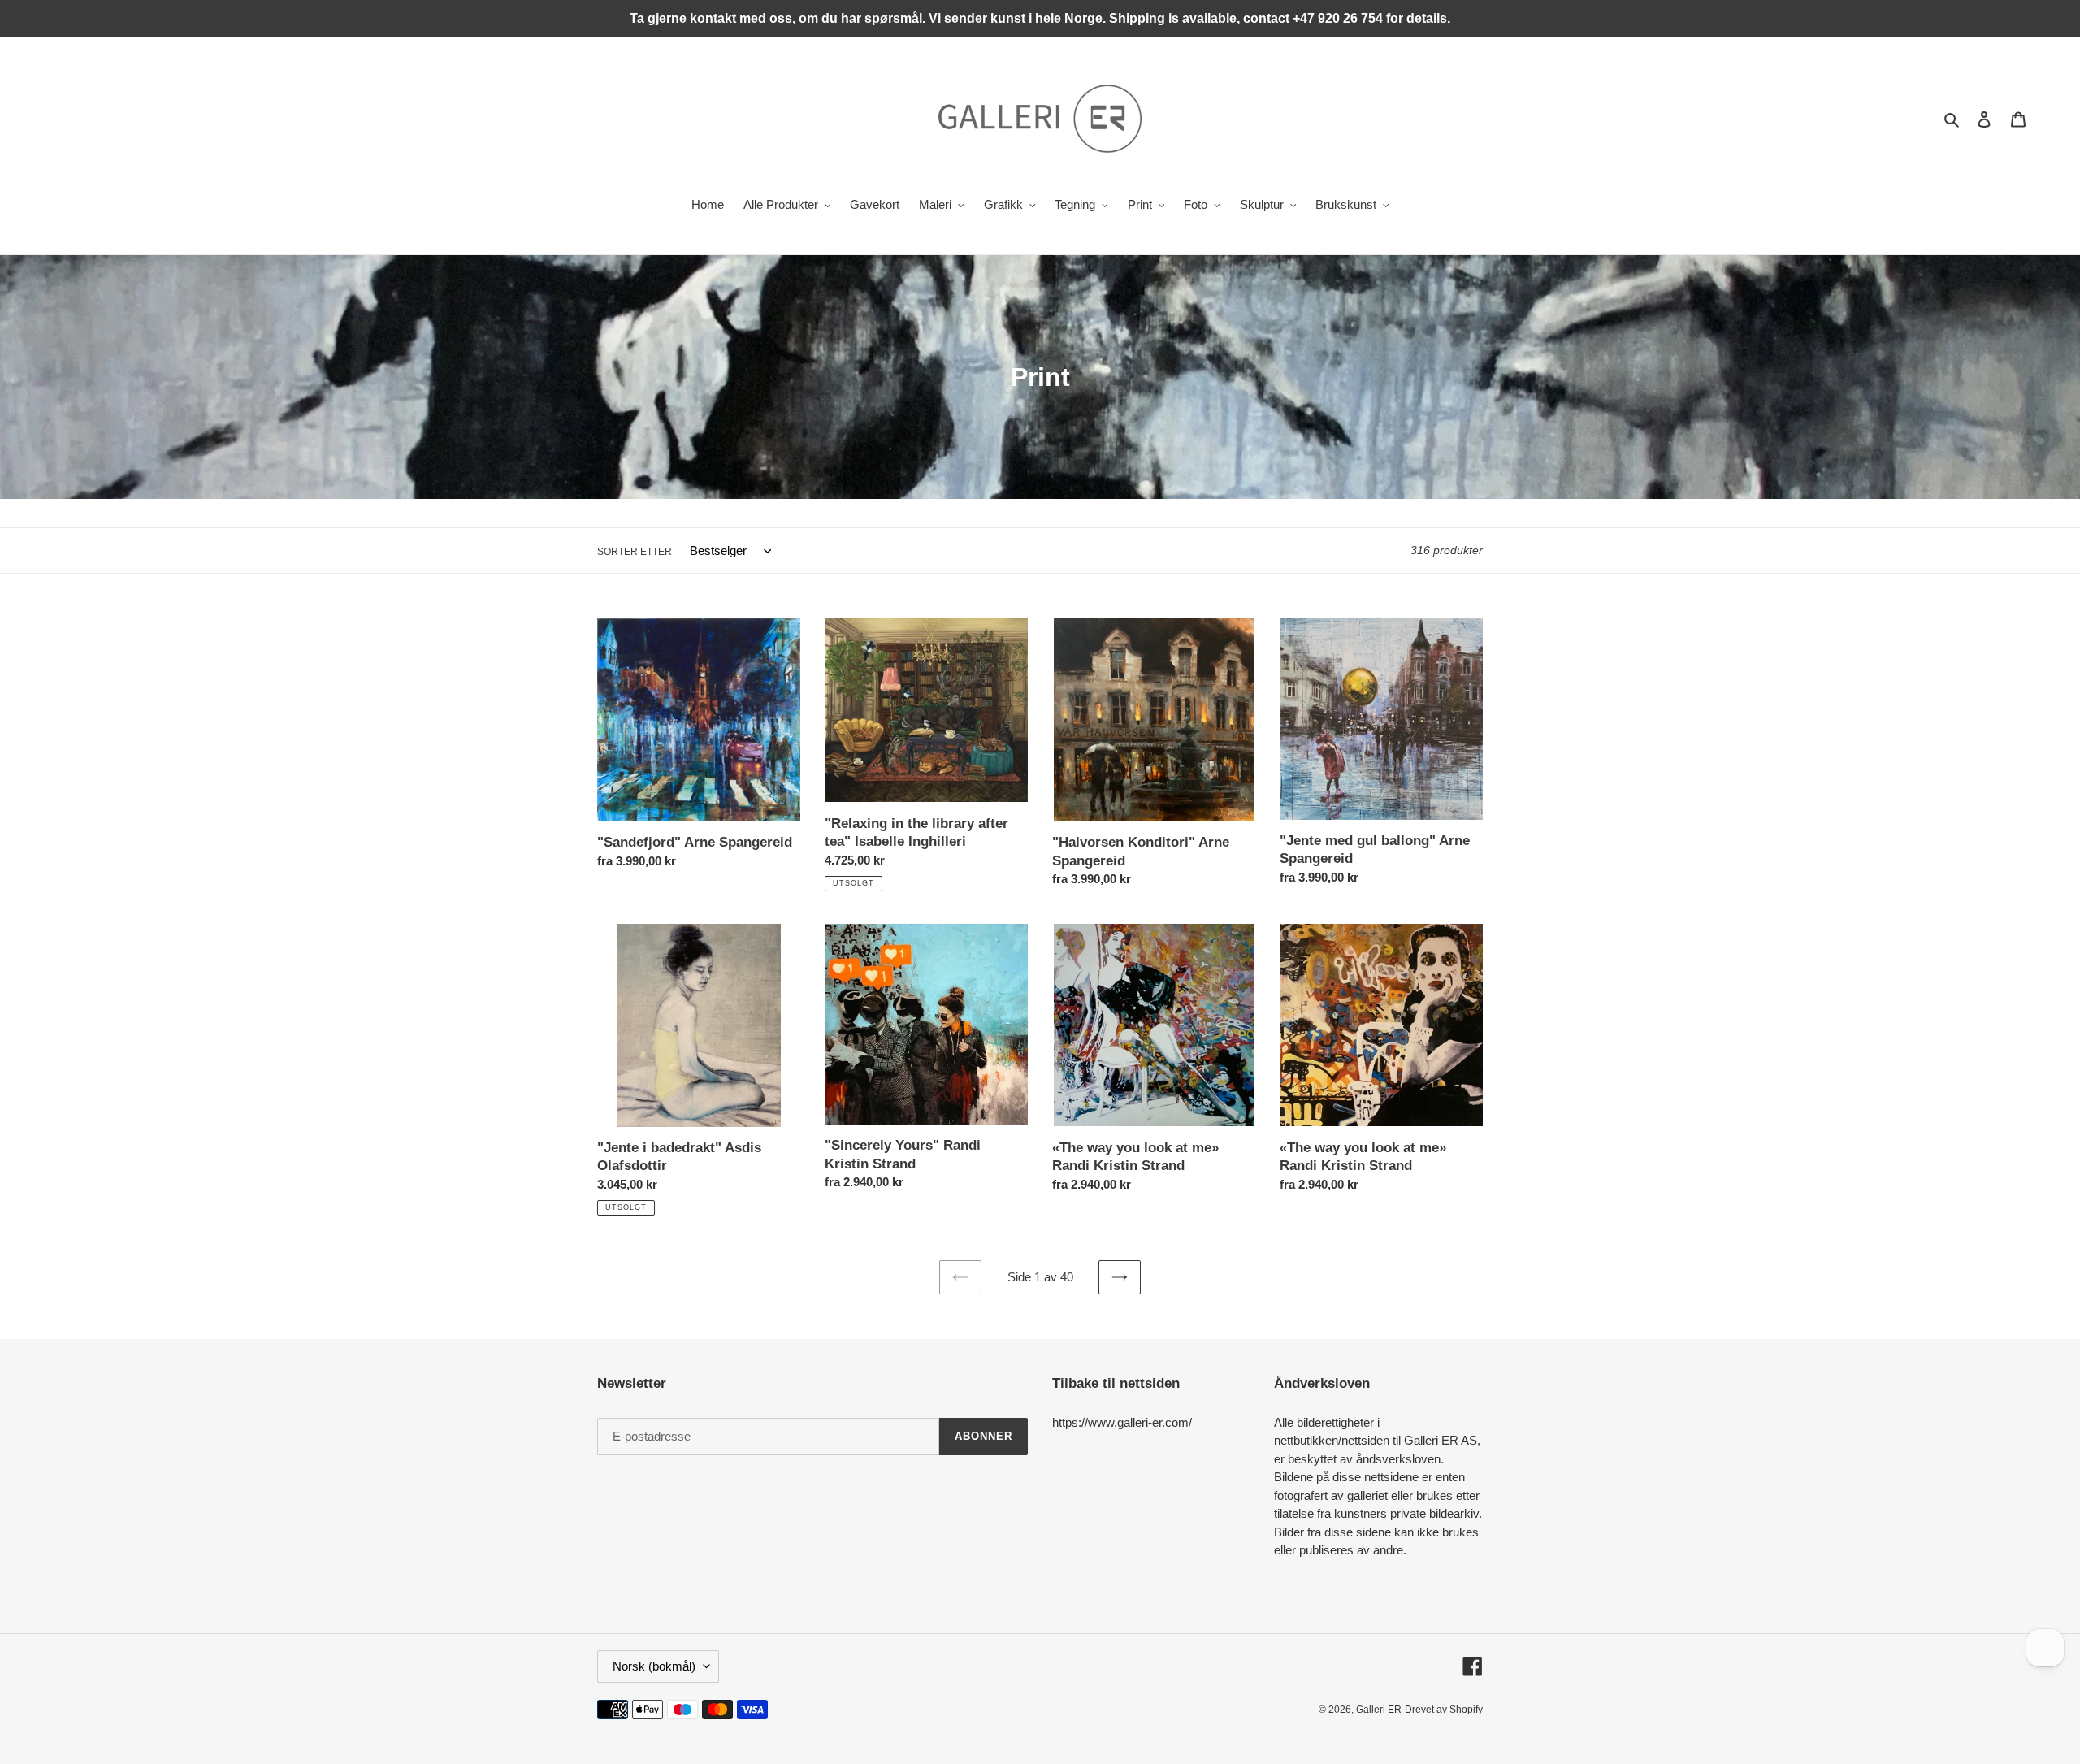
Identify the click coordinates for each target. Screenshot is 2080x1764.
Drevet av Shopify (1444, 1710)
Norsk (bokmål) (654, 1666)
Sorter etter (635, 552)
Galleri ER (1379, 1710)
